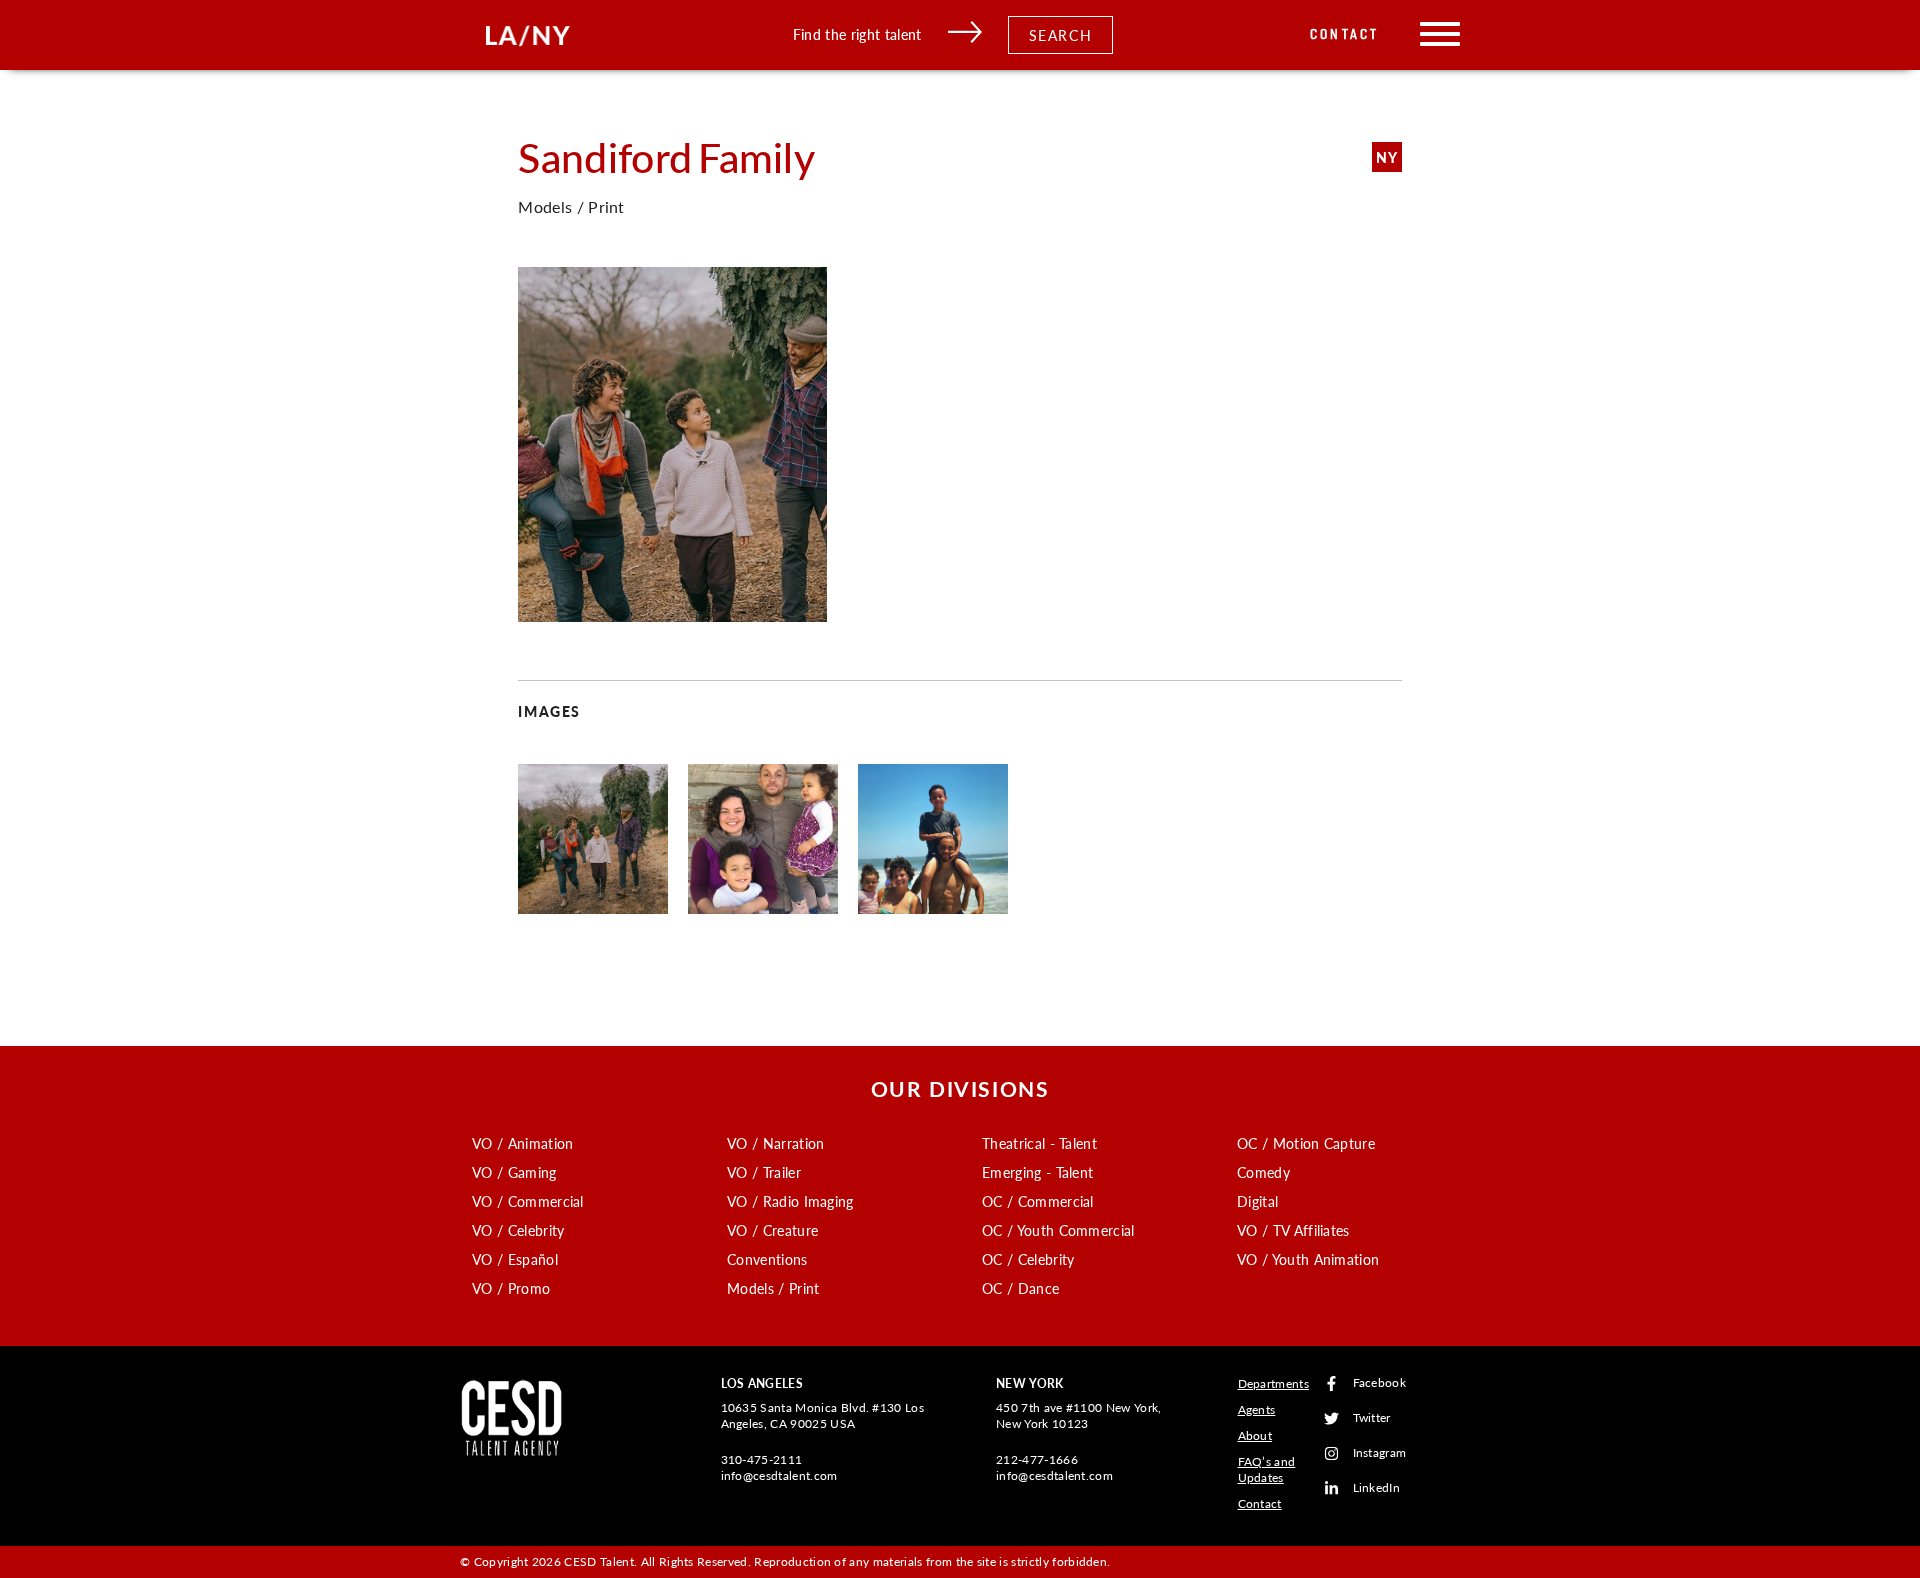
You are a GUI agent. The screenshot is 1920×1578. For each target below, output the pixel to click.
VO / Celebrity (518, 1230)
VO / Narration (775, 1143)
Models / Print (773, 1288)
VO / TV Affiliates (1293, 1230)
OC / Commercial (1038, 1201)
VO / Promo (511, 1288)
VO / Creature (772, 1230)
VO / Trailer (764, 1172)
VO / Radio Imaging (790, 1201)
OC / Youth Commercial (1058, 1230)
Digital (1257, 1201)
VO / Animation (522, 1143)
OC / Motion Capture (1306, 1143)
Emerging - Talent (1037, 1172)
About (1255, 1435)
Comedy (1263, 1172)
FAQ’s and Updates (1267, 1469)
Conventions (767, 1259)
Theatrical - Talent (1039, 1143)
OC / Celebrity (1028, 1259)
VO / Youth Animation (1308, 1259)
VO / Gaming (514, 1172)
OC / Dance (1020, 1288)
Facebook (1380, 1383)
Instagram (1380, 1453)
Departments (1274, 1383)
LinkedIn (1377, 1488)
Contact (1344, 34)
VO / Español (515, 1259)
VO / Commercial (528, 1201)
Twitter (1372, 1418)
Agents (1257, 1409)
